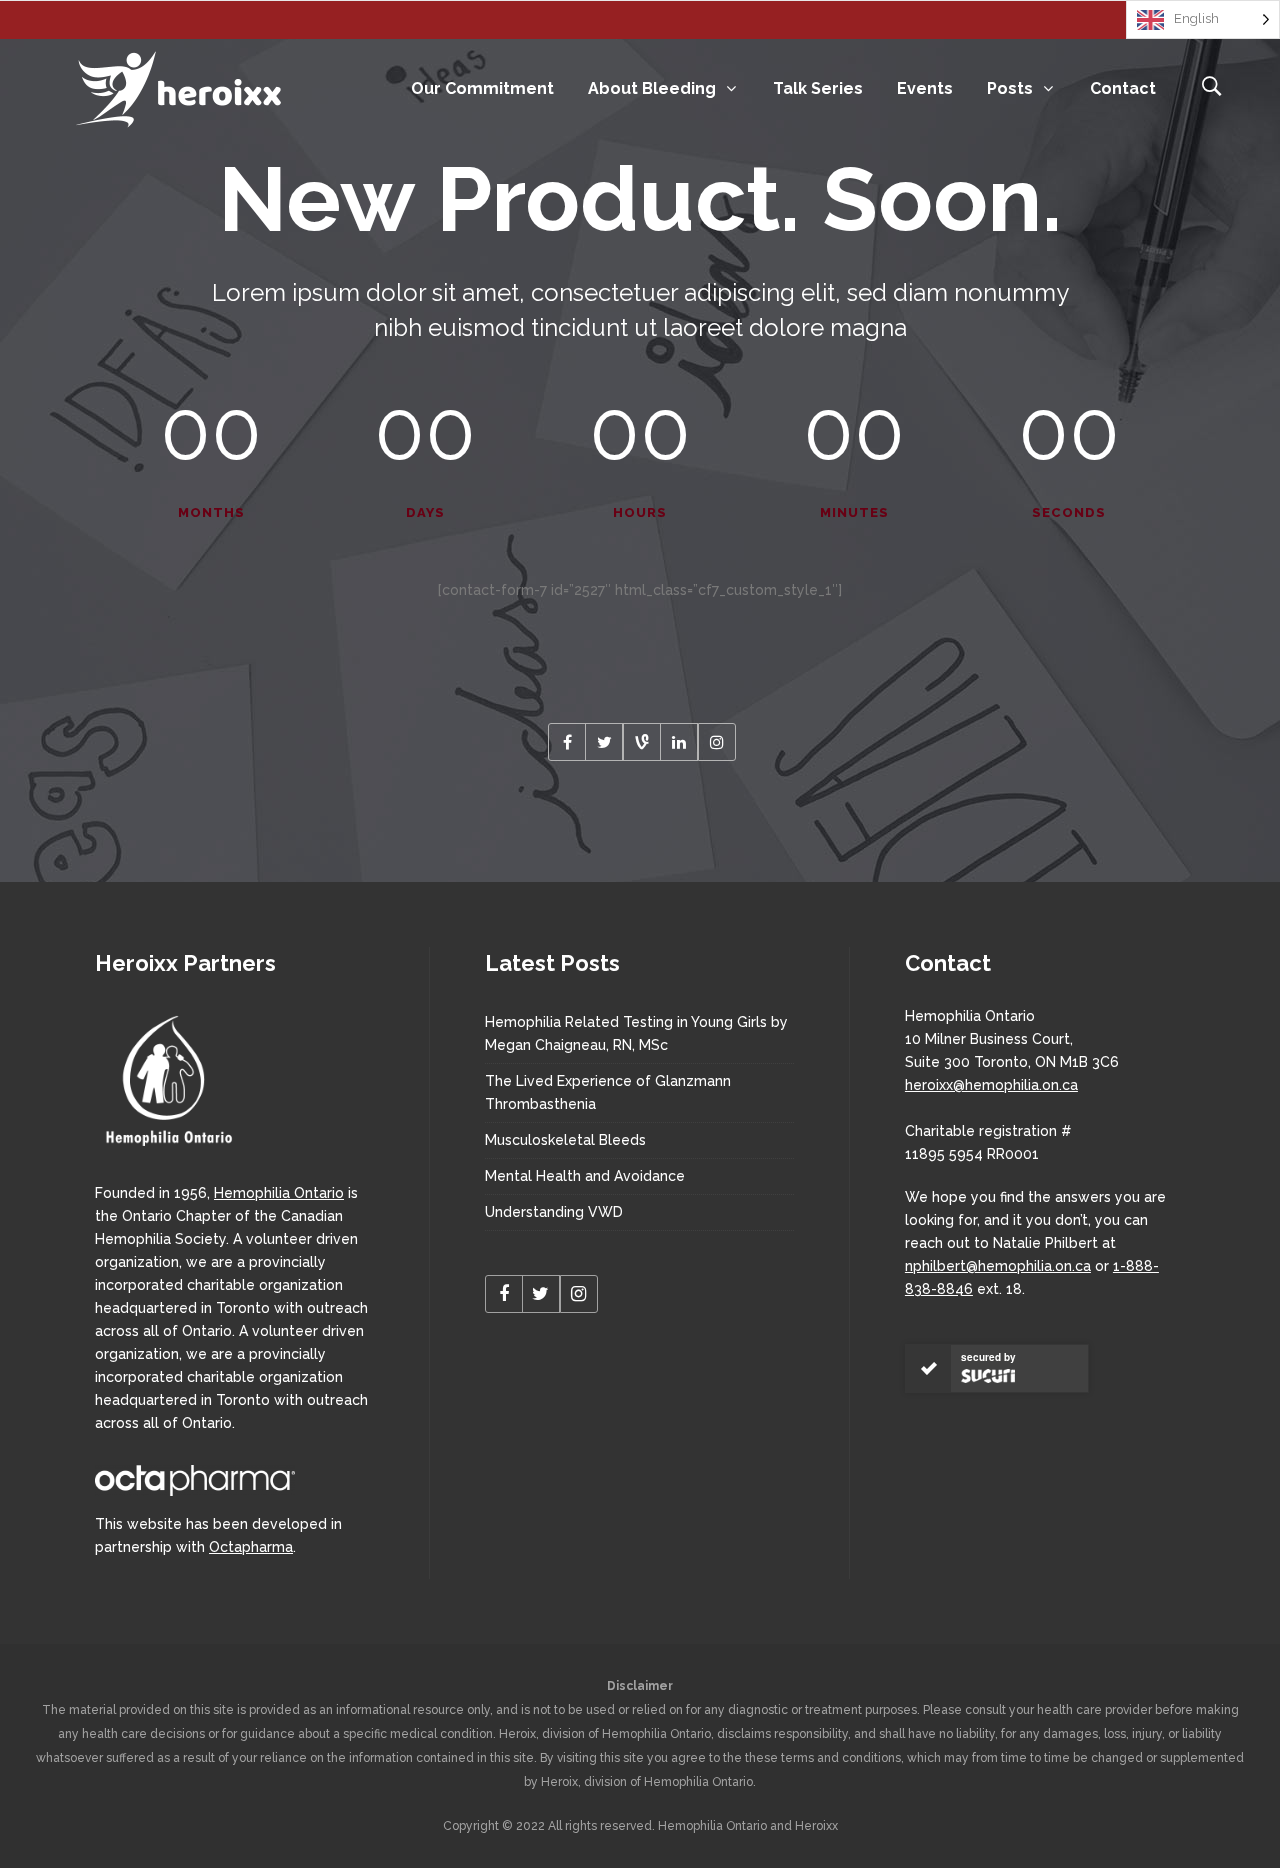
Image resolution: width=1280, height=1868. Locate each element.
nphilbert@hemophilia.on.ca (998, 1266)
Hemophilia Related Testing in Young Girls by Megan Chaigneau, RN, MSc (636, 1033)
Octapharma (251, 1547)
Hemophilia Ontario (279, 1193)
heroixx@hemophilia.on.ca (991, 1085)
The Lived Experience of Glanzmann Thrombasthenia (608, 1092)
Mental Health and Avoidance (585, 1176)
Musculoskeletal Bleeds (565, 1140)
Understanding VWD (554, 1212)
